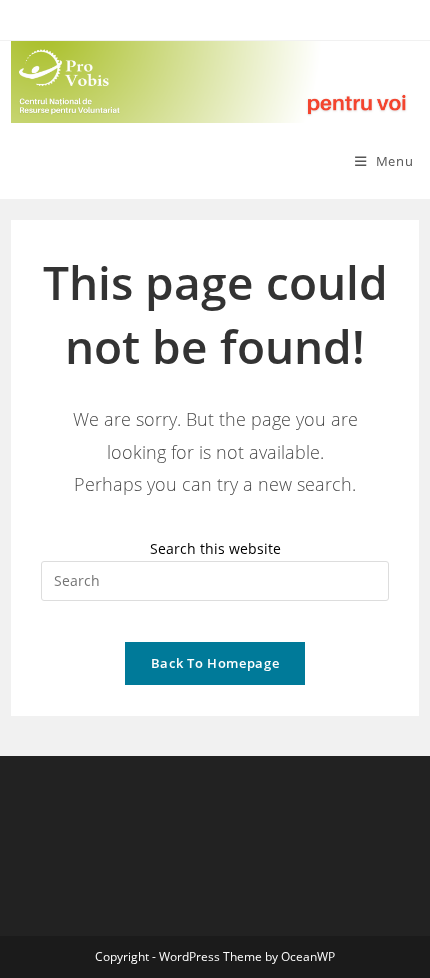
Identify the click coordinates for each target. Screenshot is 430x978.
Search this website (215, 548)
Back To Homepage (215, 663)
